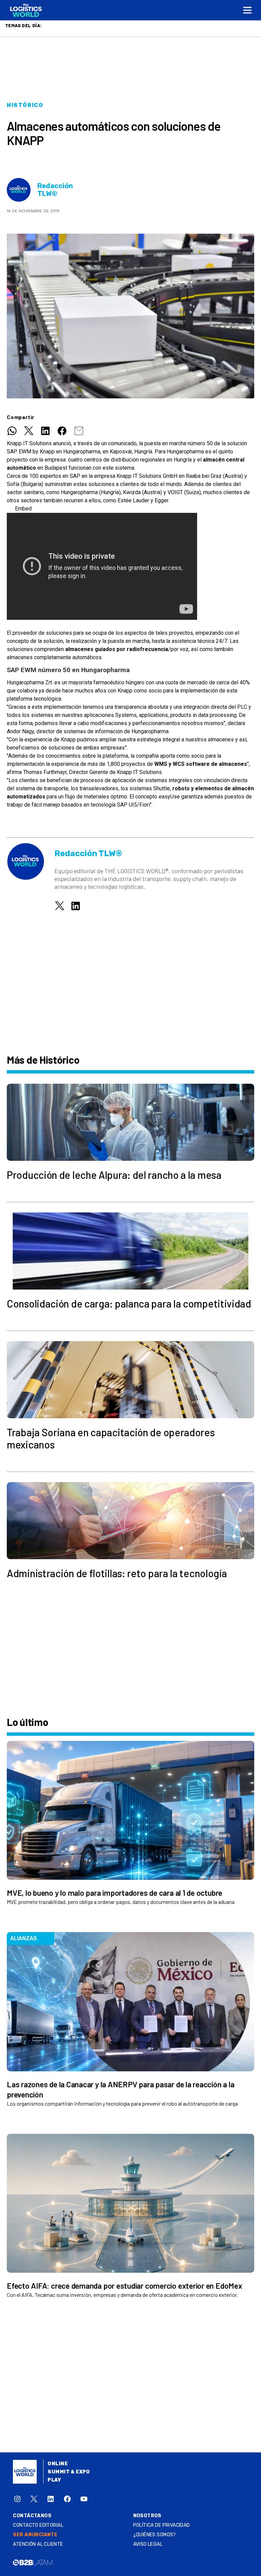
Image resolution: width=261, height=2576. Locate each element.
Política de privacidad (162, 2525)
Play (54, 2480)
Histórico (25, 105)
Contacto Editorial (38, 2525)
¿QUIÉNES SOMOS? (155, 2535)
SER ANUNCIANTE (35, 2535)
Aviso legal (148, 2544)
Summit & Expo (69, 2472)
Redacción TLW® (55, 190)
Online (58, 2464)
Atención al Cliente (38, 2544)
